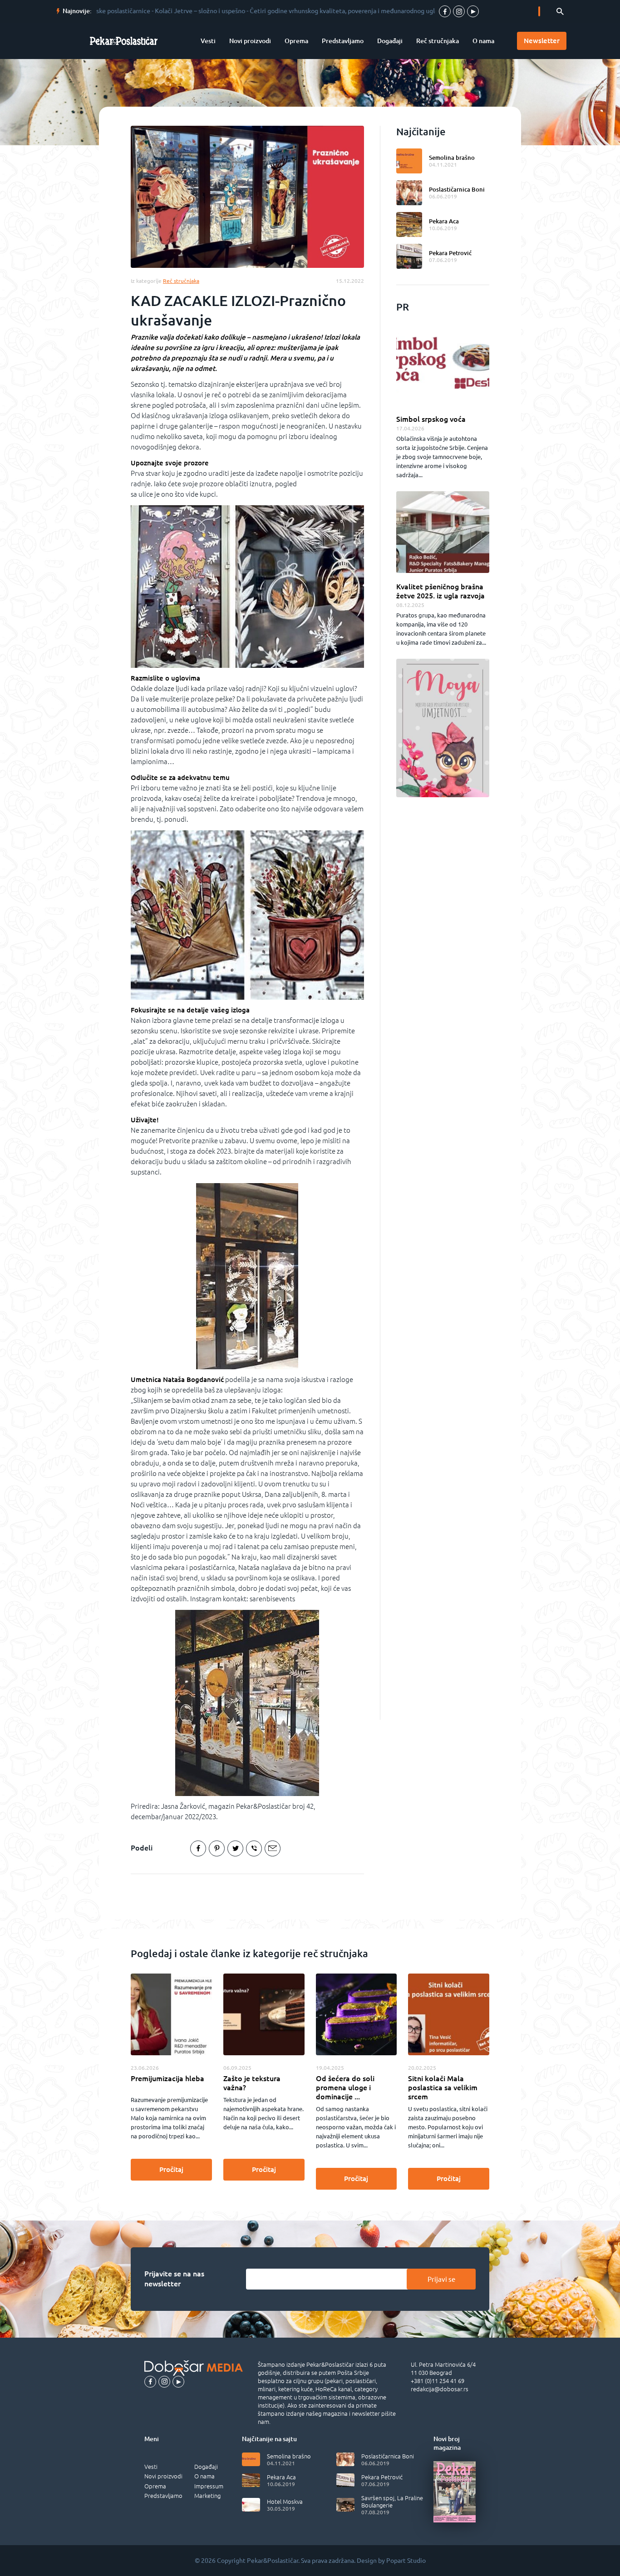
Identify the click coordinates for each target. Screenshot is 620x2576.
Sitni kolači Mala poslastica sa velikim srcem (443, 2087)
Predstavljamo (343, 41)
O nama (483, 41)
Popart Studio (406, 2561)
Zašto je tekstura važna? (252, 2083)
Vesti (208, 41)
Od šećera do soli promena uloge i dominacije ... (345, 2087)
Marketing (207, 2496)
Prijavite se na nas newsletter (174, 2279)
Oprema (296, 41)
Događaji (390, 41)
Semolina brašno (452, 158)
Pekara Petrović (450, 253)
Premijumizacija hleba (167, 2078)
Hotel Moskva (285, 2502)
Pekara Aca (444, 221)
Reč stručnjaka (438, 41)
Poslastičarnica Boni (457, 189)
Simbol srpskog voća (431, 419)
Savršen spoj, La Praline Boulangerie (392, 2502)
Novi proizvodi (250, 41)
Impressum (209, 2486)
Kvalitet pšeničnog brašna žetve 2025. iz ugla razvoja (440, 591)
